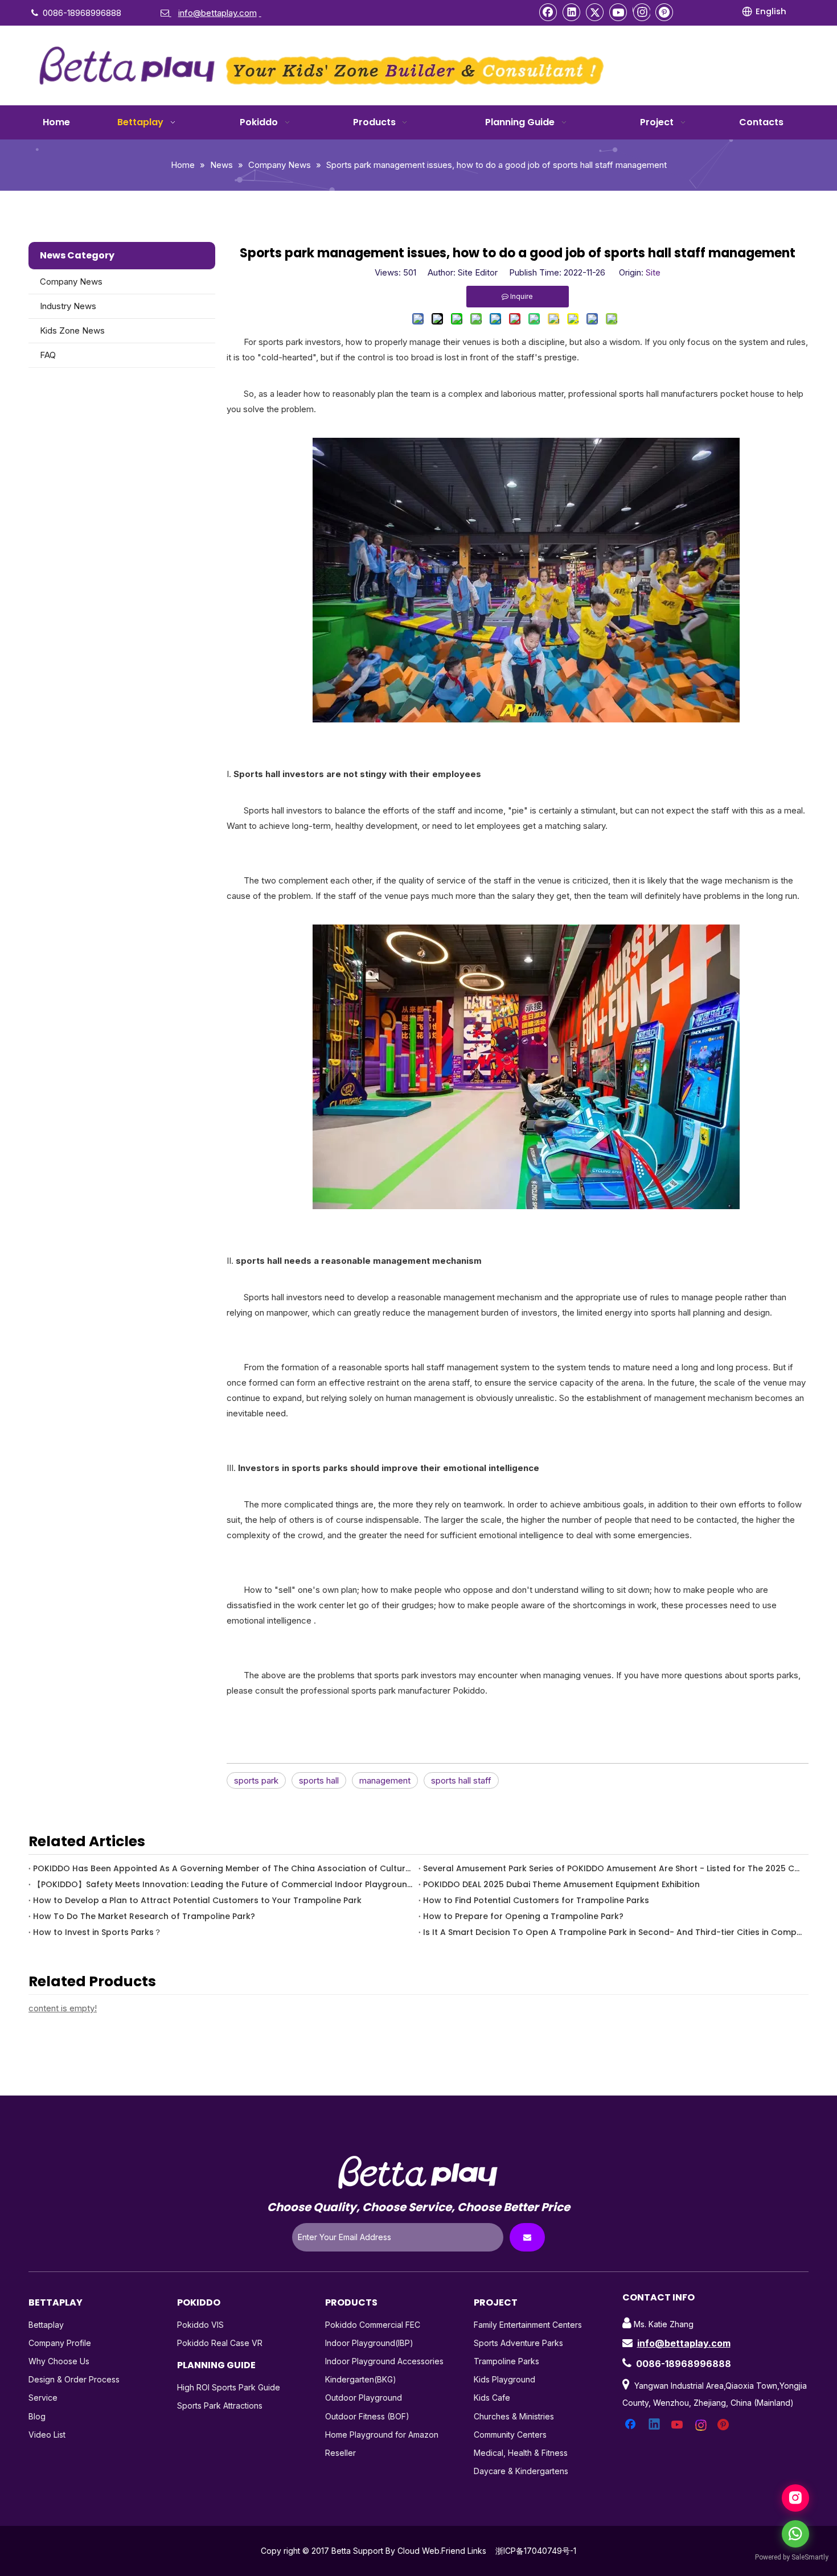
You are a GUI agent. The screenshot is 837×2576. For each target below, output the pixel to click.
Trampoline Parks (506, 2361)
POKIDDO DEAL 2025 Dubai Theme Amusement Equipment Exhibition (561, 1884)
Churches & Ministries (514, 2416)
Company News (71, 282)
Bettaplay (46, 2325)
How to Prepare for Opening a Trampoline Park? (523, 1916)
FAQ (48, 355)
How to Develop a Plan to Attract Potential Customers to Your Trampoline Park (197, 1900)
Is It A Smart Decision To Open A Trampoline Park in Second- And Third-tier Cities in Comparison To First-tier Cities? (614, 1932)
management (385, 1780)
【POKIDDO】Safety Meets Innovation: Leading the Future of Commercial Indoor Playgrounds (223, 1884)
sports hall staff (461, 1780)
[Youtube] (618, 12)
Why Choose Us (59, 2361)
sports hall (319, 1780)
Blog (37, 2416)
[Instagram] (641, 12)
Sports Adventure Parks (518, 2343)
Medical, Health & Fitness (521, 2453)
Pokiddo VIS (200, 2325)
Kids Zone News (72, 330)
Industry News (68, 306)
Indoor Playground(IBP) (369, 2343)
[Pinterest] (664, 12)
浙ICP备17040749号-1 (536, 2551)
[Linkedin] (572, 12)
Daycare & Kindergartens (521, 2471)
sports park (256, 1780)
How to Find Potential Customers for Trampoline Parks (536, 1900)
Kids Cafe (492, 2398)
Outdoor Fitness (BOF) (367, 2416)
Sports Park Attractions (220, 2406)
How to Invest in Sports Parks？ (97, 1932)
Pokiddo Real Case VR (220, 2343)
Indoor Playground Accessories (384, 2361)
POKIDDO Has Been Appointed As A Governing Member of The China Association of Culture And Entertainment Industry (223, 1868)
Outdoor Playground (364, 2398)
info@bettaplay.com (684, 2343)
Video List (47, 2435)
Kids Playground (504, 2379)
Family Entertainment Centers (528, 2325)
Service (43, 2398)
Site (653, 272)
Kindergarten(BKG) (361, 2379)
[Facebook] (548, 12)
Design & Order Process (74, 2379)
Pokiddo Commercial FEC (373, 2325)
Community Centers (510, 2435)
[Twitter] (595, 12)
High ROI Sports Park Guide (229, 2387)
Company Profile (60, 2343)
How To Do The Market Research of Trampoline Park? (144, 1916)
